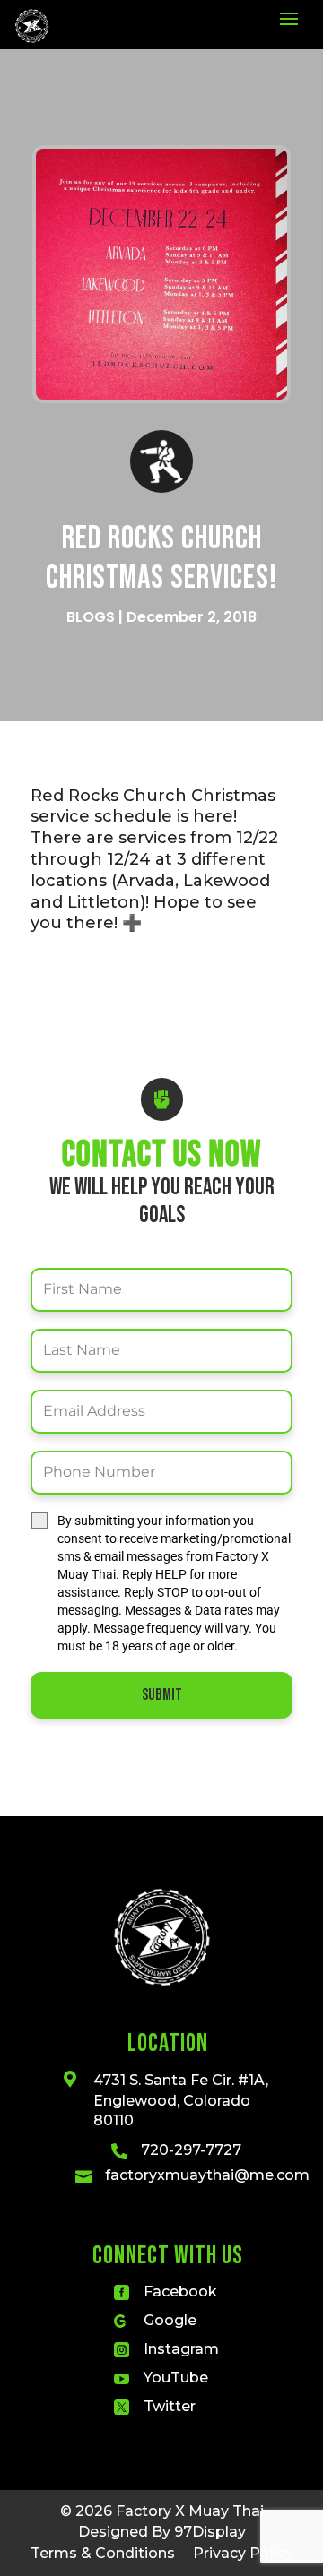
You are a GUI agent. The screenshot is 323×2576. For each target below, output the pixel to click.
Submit (162, 1695)
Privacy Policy (243, 2553)
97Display (210, 2532)
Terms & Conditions (103, 2553)
